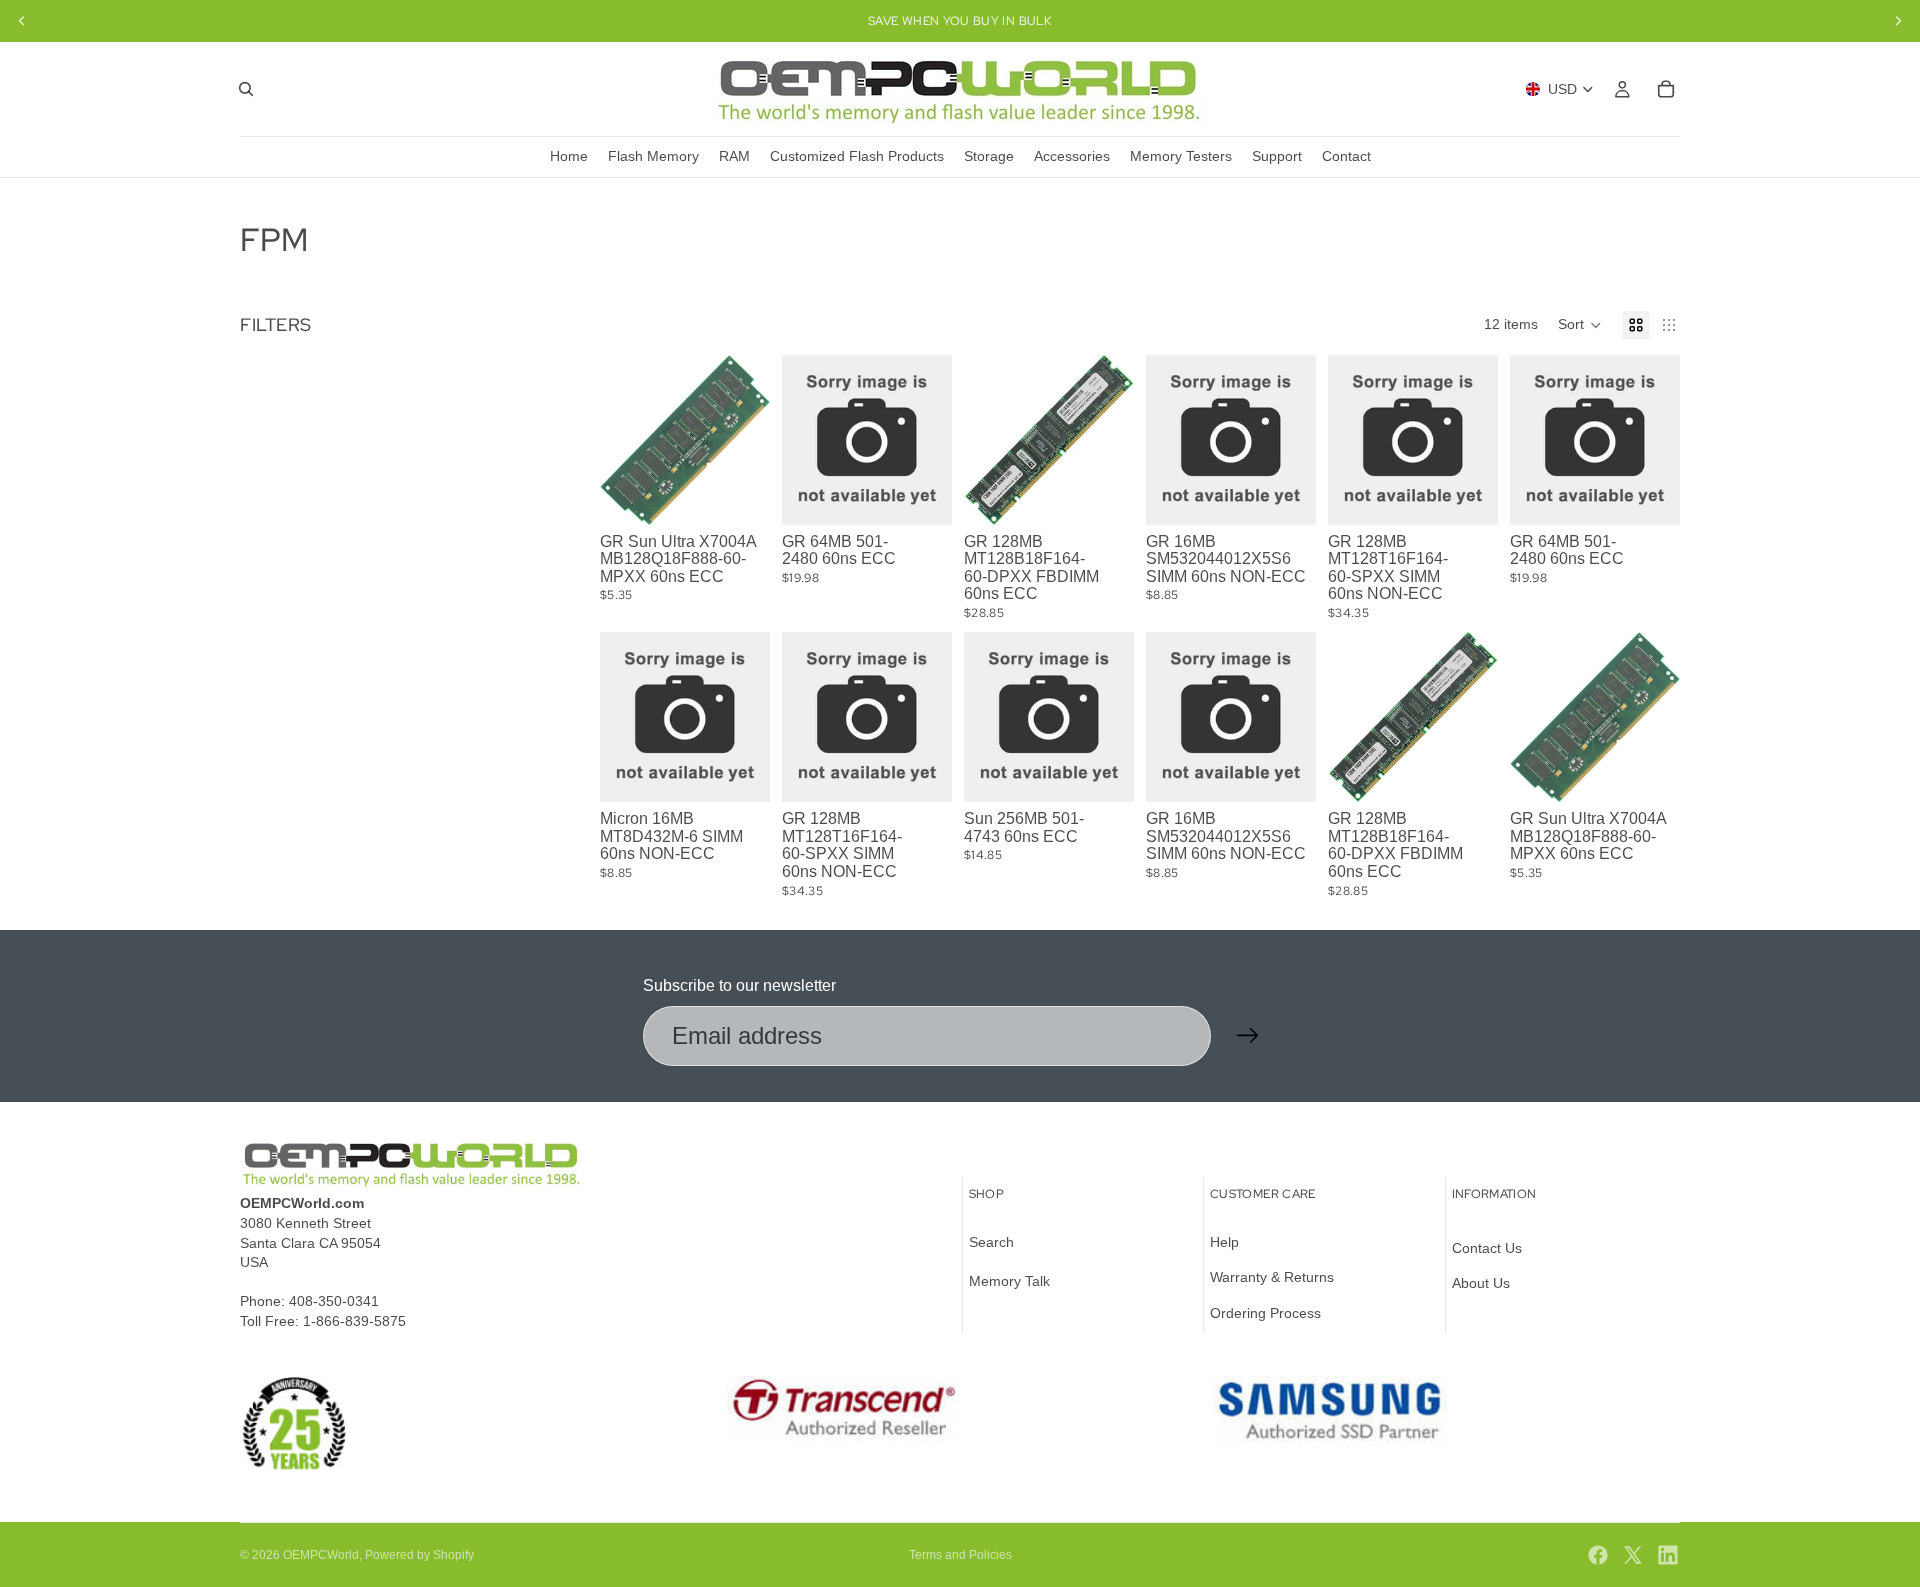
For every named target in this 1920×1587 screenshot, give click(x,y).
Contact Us (1487, 1248)
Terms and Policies (960, 1555)
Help (1224, 1242)
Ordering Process (1265, 1313)
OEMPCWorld (321, 1555)
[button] (1580, 325)
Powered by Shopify (419, 1555)
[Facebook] (1598, 1555)
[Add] (739, 494)
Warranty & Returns (1272, 1277)
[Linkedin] (1668, 1555)
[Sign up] (1248, 1036)
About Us (1481, 1283)
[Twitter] (1633, 1555)
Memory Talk (1009, 1281)
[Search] (246, 89)
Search (991, 1242)
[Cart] (1666, 89)
